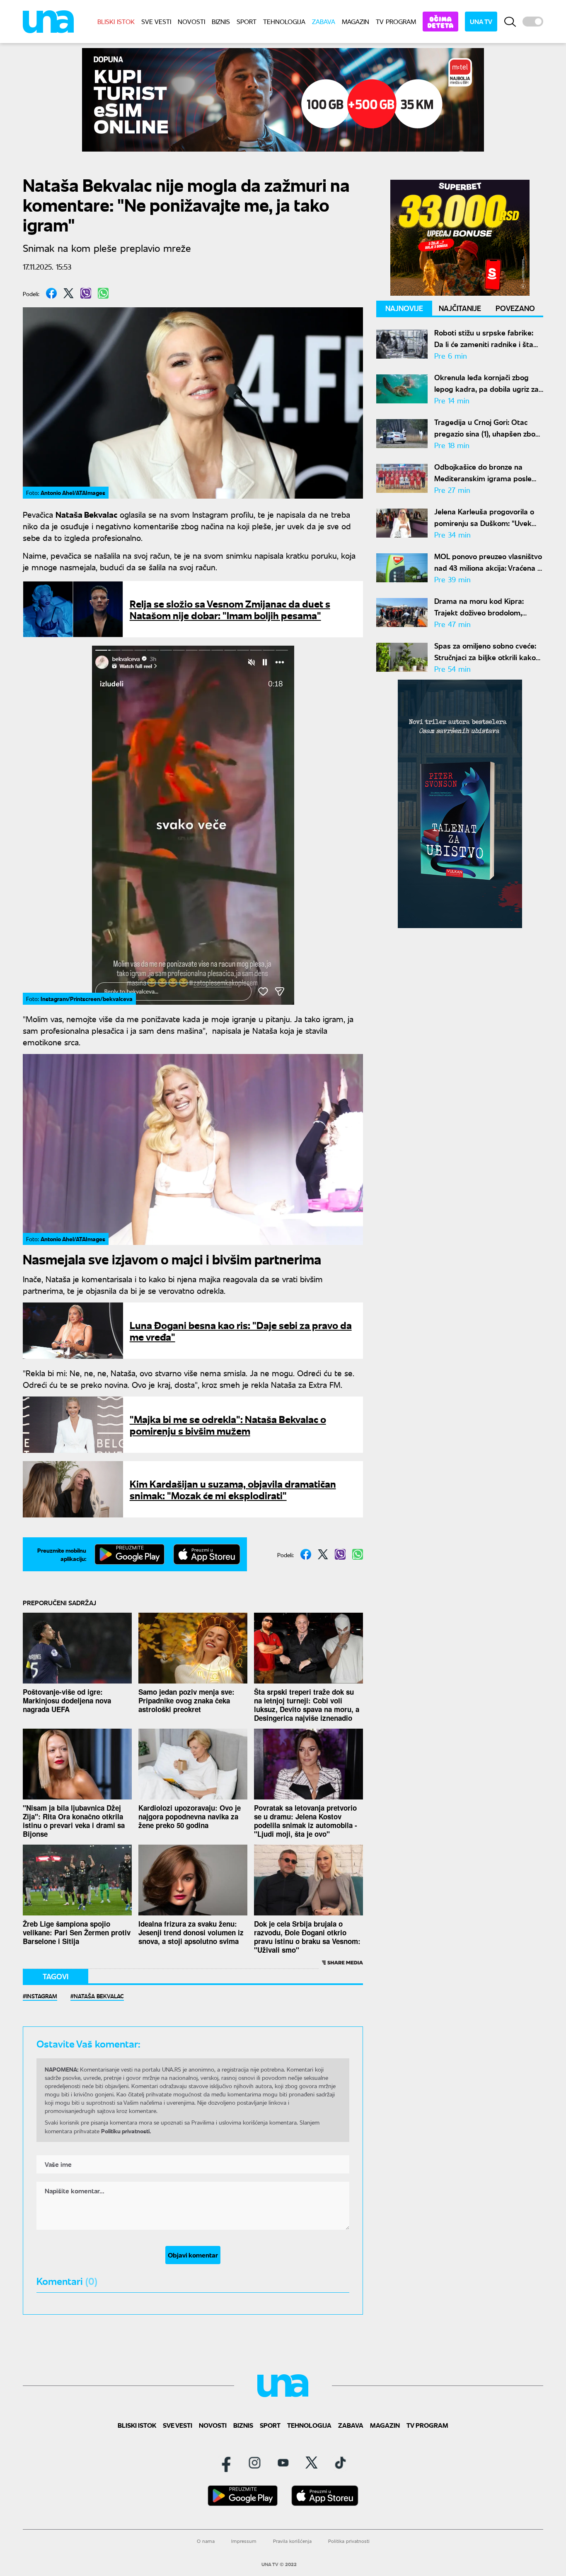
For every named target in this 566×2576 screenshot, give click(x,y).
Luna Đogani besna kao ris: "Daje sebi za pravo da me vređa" (241, 1330)
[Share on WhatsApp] (103, 293)
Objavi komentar (193, 2255)
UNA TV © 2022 (279, 2564)
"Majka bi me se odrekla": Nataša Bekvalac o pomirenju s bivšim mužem (228, 1424)
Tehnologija (284, 21)
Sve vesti (156, 21)
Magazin (356, 21)
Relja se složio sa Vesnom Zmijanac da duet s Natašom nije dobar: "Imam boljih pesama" (230, 609)
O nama (206, 2541)
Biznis (221, 21)
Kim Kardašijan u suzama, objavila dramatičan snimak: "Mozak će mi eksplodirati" (233, 1489)
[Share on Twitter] (69, 293)
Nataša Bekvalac (99, 1996)
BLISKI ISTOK (116, 21)
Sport (247, 21)
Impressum (244, 2541)
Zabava (324, 21)
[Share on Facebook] (51, 293)
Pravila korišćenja (292, 2541)
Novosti (191, 21)
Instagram (42, 1996)
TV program (396, 21)
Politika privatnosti (349, 2541)
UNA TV (481, 21)
